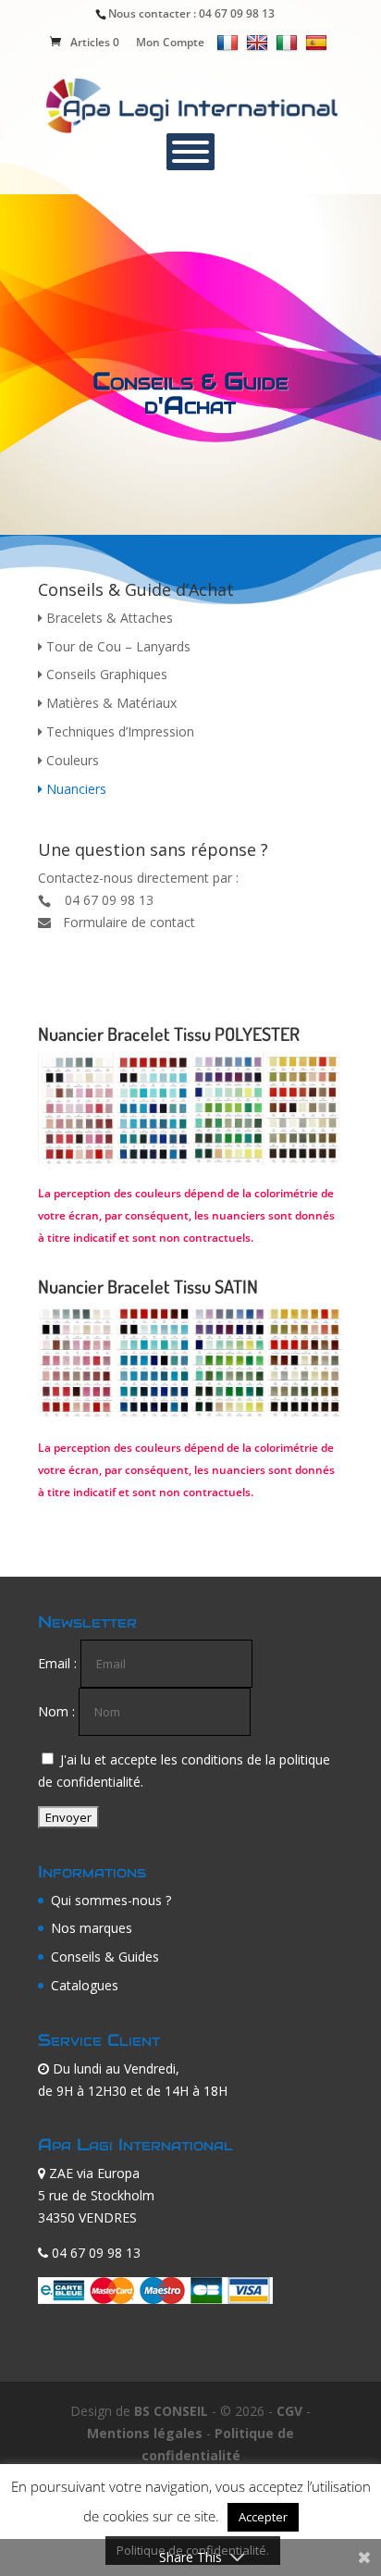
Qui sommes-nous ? (111, 1900)
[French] (230, 42)
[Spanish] (319, 42)
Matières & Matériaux (110, 703)
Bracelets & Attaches (108, 618)
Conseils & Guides (105, 1957)
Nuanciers (74, 789)
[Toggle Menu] (190, 152)
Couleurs (71, 760)
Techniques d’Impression (118, 731)
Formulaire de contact (129, 922)
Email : (57, 1663)
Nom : (56, 1711)
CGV (289, 2411)
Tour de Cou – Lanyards (117, 646)
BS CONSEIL (171, 2411)
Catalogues (85, 1985)
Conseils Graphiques (105, 674)
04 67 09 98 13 (237, 13)
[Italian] (289, 42)
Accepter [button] (263, 2517)
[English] (259, 42)
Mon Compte (170, 42)
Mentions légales (145, 2433)
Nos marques (92, 1928)
